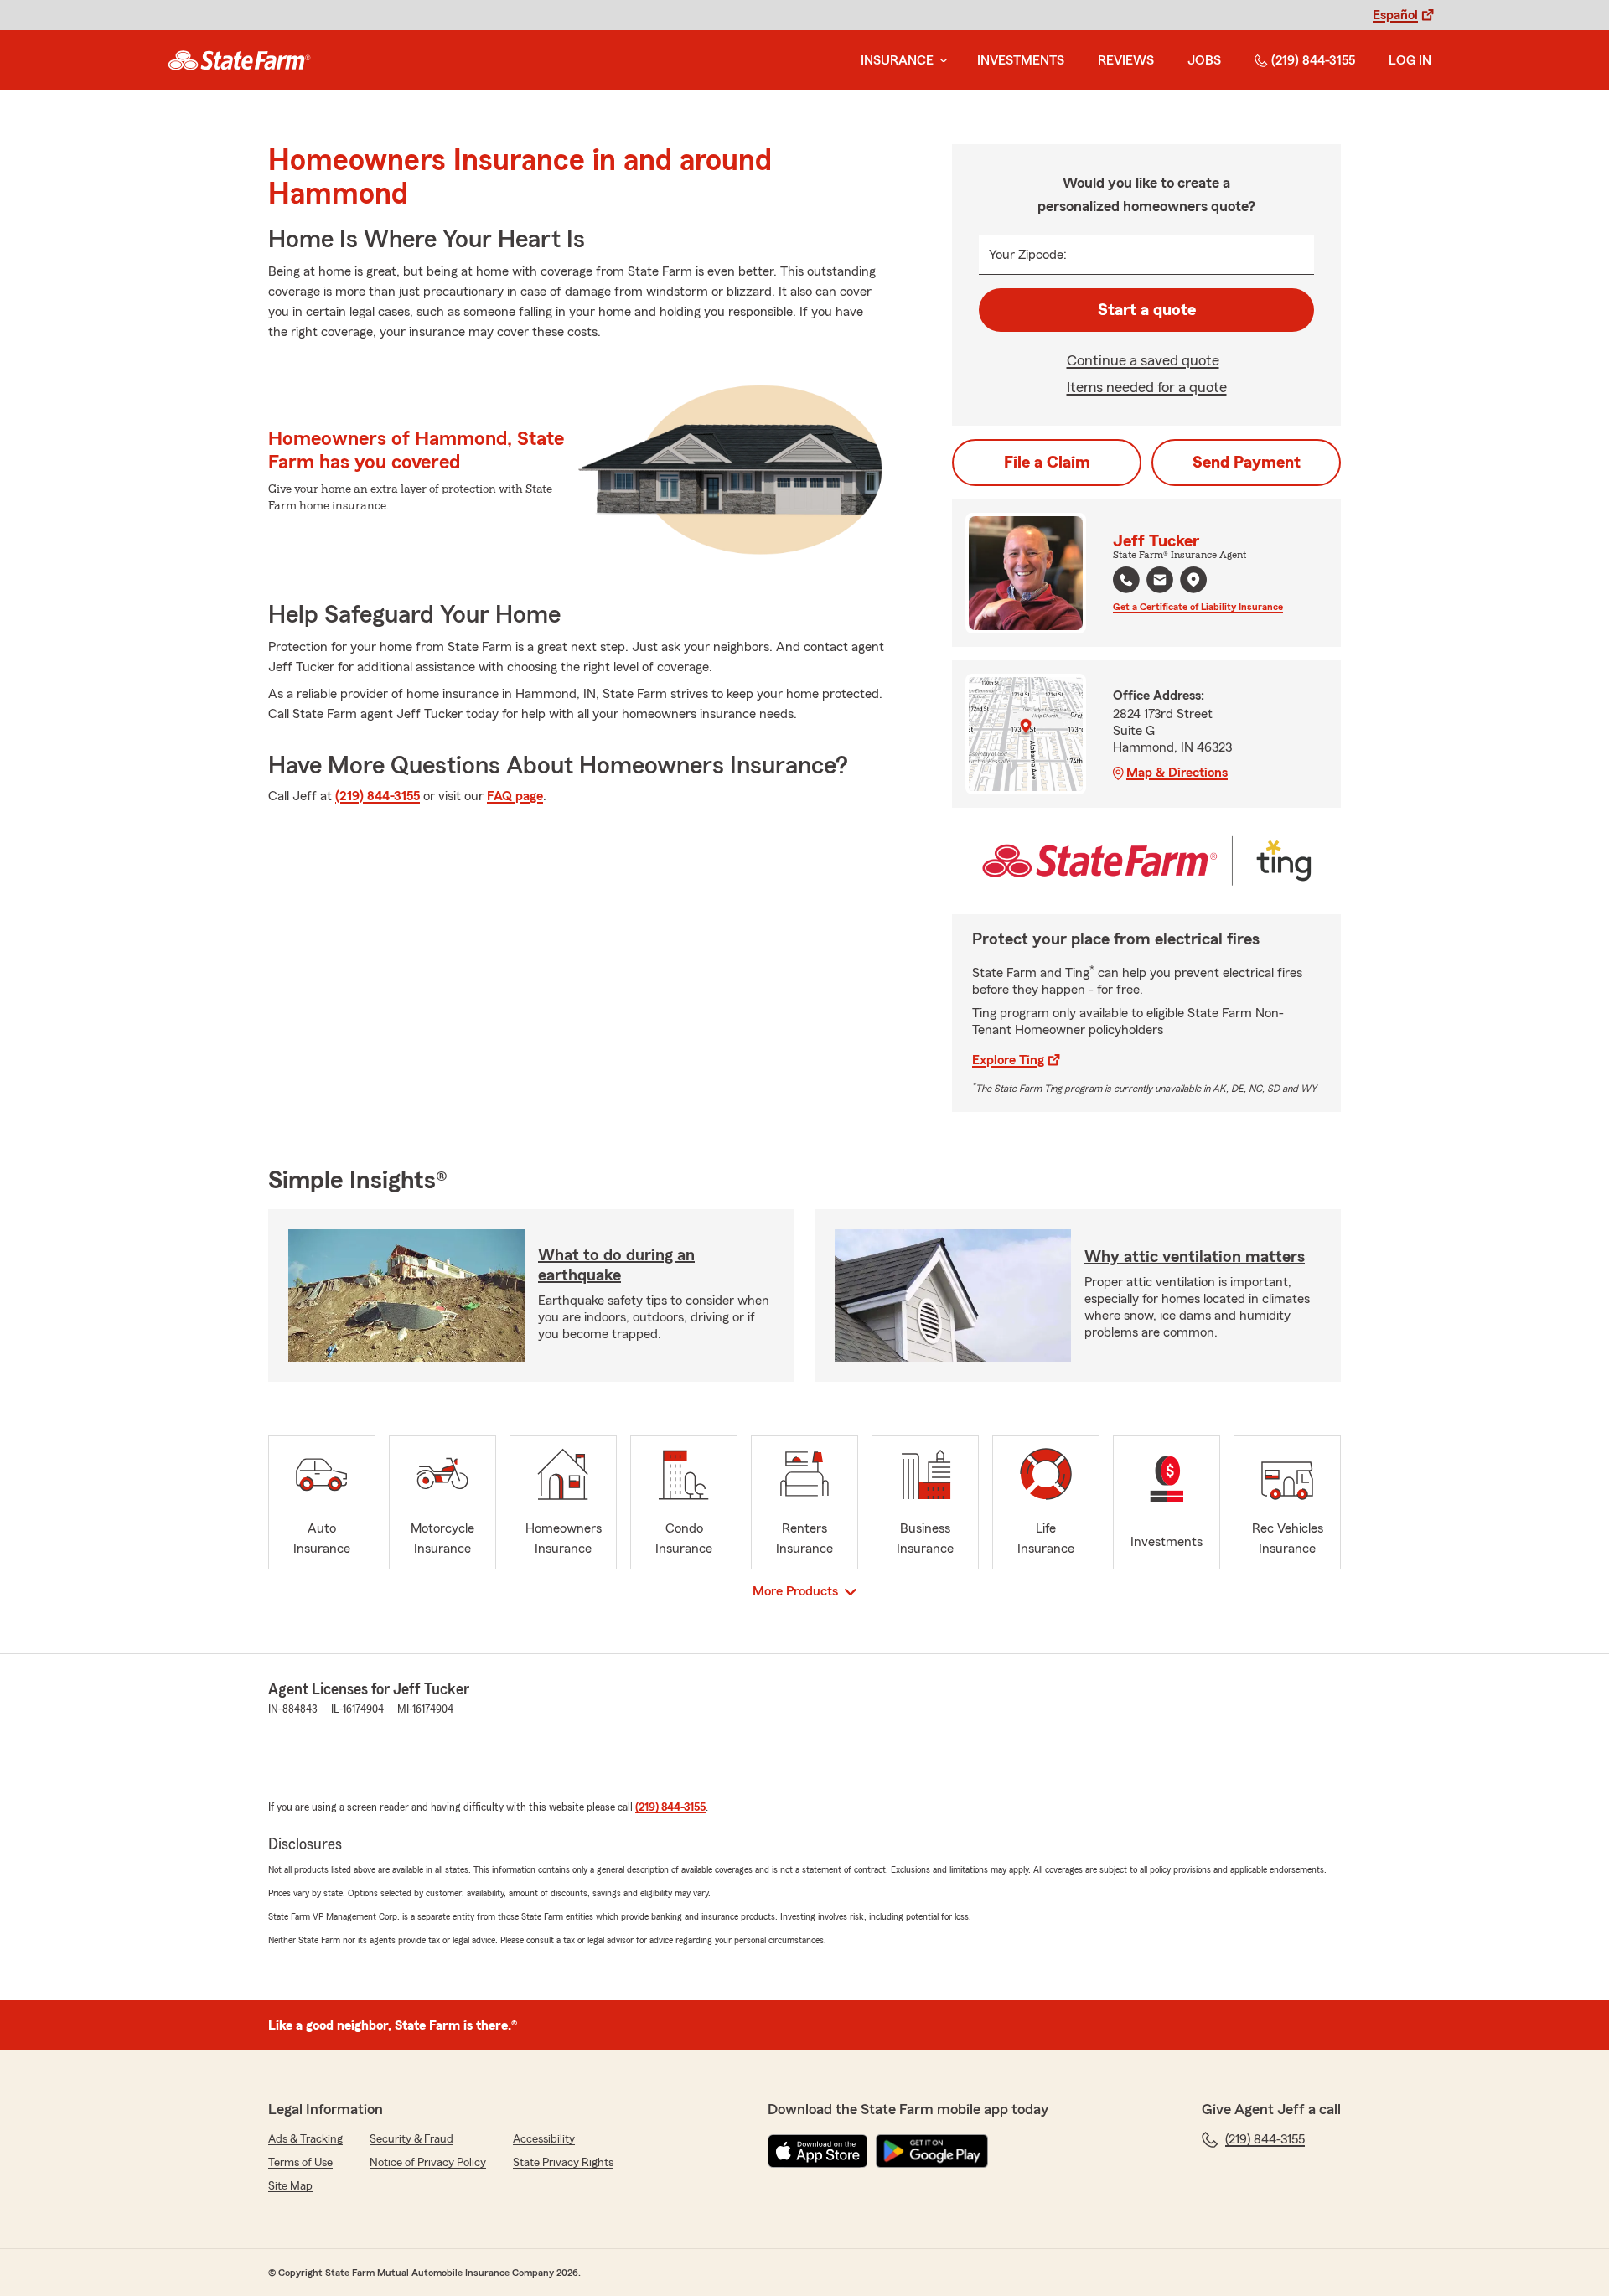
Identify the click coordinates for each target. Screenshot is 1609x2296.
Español (1395, 15)
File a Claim (1047, 463)
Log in (1410, 60)
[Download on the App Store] (818, 2151)
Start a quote (1147, 310)
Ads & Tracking (305, 2139)
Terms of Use (300, 2163)
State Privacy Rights (563, 2163)
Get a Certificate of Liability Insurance (1198, 607)
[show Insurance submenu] (940, 61)
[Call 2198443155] (1126, 580)
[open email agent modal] (1160, 582)
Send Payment (1247, 463)
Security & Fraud (411, 2139)
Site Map (290, 2186)
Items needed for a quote (1147, 387)
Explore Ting (1008, 1060)
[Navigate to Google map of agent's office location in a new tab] (1193, 580)
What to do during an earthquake (616, 1265)
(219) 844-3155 (1313, 60)
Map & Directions (1177, 773)
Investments (1021, 60)
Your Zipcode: (1028, 255)
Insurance (897, 60)
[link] (239, 60)
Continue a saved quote (1143, 360)
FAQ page (515, 796)
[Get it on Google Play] (932, 2151)
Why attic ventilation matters (1195, 1257)
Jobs (1204, 60)
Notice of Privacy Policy (428, 2163)
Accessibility (544, 2139)
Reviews (1126, 60)
